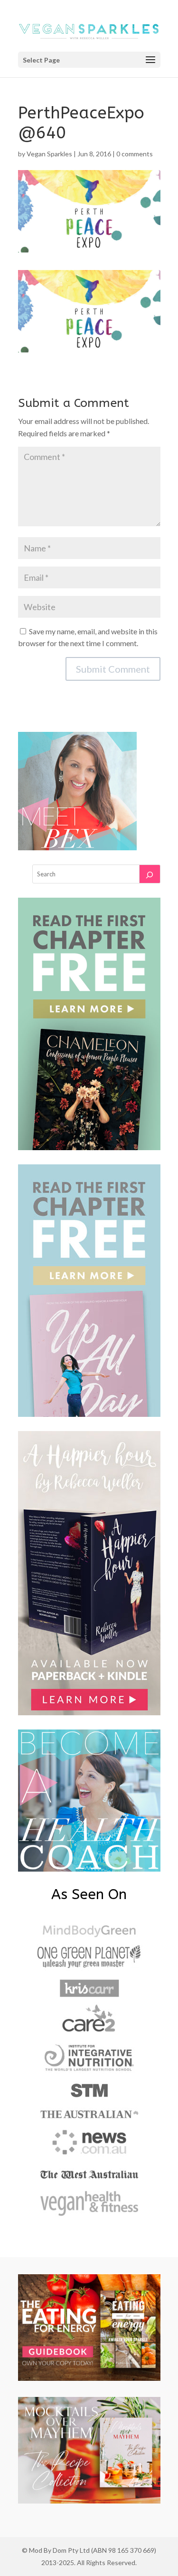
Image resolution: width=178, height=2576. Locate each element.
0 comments (135, 154)
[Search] (150, 874)
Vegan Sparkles (49, 154)
